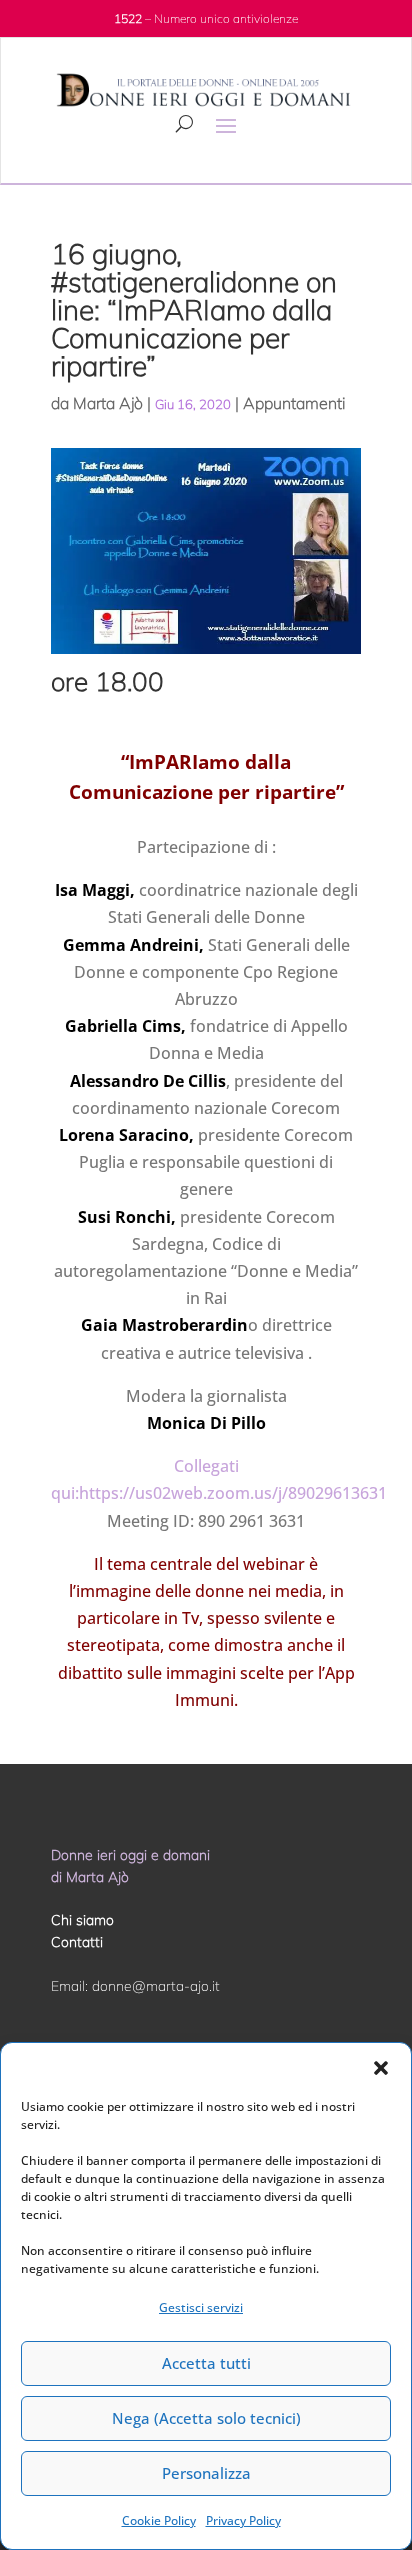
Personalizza (206, 2473)
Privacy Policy (243, 2520)
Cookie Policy (159, 2520)
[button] (381, 2068)
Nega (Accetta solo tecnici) (206, 2418)
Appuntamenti (294, 403)
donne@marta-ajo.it (156, 1986)
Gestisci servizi (201, 2307)
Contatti (77, 1942)
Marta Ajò (108, 403)
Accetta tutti (206, 2363)
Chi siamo (82, 1920)
